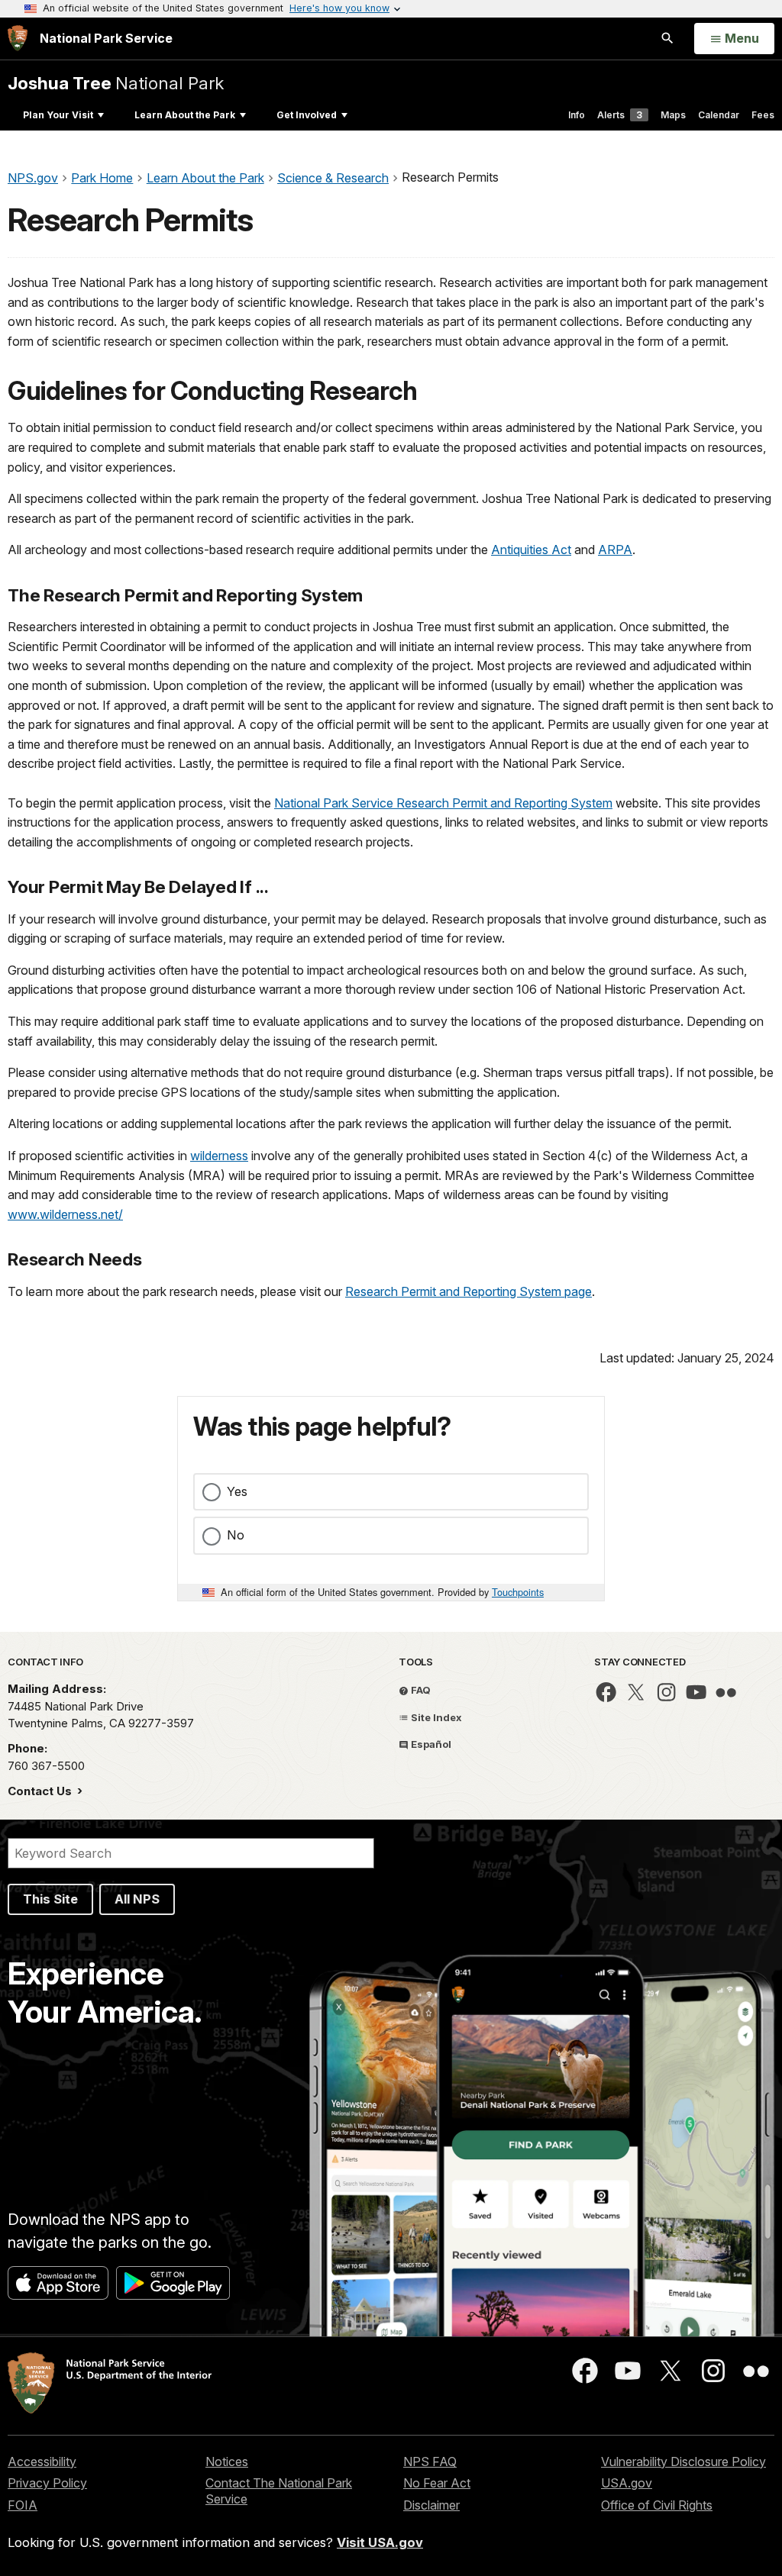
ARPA (615, 550)
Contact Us (41, 1791)
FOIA (23, 2505)
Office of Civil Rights (657, 2505)
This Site (50, 1899)
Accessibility (42, 2462)
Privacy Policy (47, 2483)
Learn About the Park (185, 115)
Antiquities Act (531, 550)
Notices (227, 2462)
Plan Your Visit (58, 115)
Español (430, 1744)
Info (577, 115)
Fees (763, 115)
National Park (116, 83)
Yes (237, 1491)
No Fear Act (437, 2483)
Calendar (719, 115)
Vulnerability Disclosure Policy (683, 2462)
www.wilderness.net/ (65, 1214)
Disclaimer (431, 2505)
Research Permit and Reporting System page (469, 1291)
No (236, 1535)
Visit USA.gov (380, 2542)
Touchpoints (518, 1592)
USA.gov (627, 2483)
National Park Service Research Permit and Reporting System (443, 803)
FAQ (420, 1690)
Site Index (435, 1717)
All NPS (137, 1899)
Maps (673, 115)
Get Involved (307, 115)
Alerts (620, 115)
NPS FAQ (430, 2462)
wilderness (219, 1156)
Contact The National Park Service (279, 2491)
